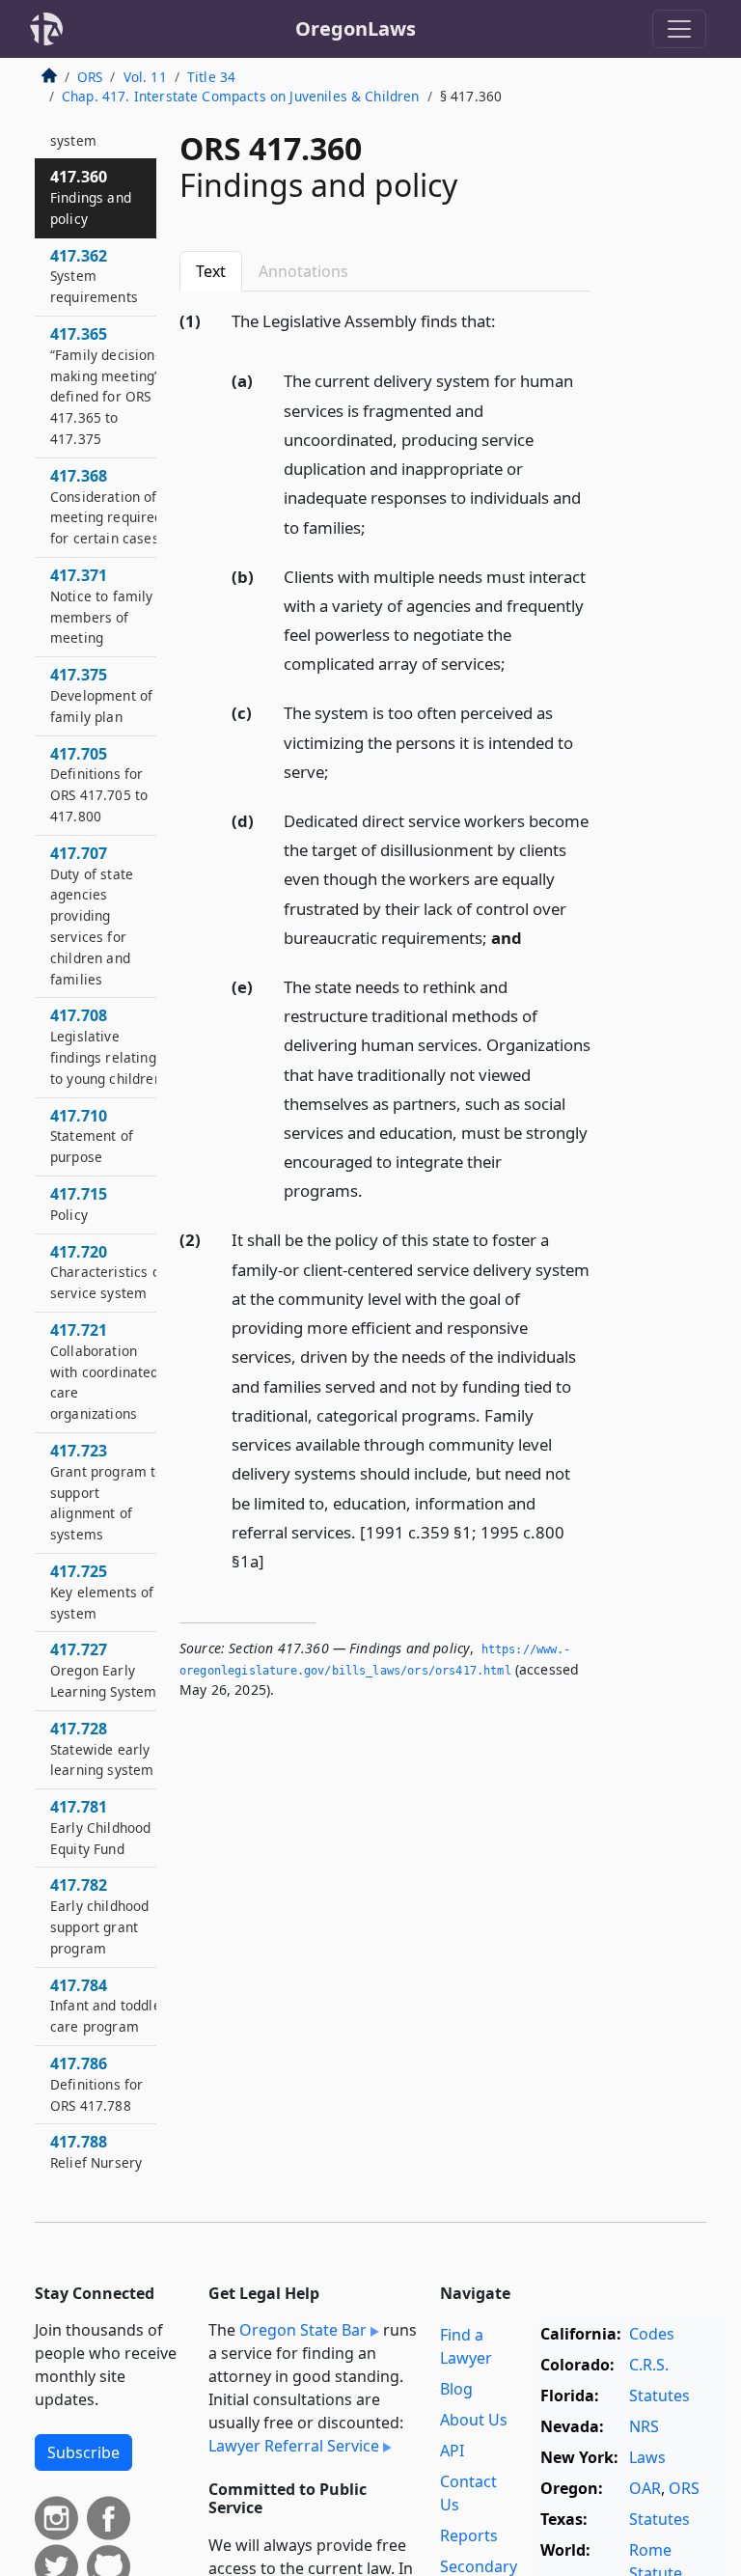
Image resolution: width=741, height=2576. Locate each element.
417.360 (91, 197)
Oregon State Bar (303, 2330)
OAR (645, 2488)
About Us (474, 2420)
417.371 (102, 606)
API (452, 2451)
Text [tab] (211, 271)
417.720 (108, 1272)
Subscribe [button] (83, 2452)
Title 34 (211, 77)
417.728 (102, 1749)
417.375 (101, 695)
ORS (90, 77)
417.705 (99, 784)
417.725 (102, 1592)
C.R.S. (649, 2365)
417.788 (96, 2162)
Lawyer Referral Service (294, 2446)
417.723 (107, 1492)
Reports (469, 2535)
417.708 (106, 1046)
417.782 (99, 1915)
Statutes (659, 2396)
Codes (652, 2334)
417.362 (94, 276)
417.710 (92, 1136)
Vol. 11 (145, 77)
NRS (644, 2426)
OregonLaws (356, 28)
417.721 (105, 1371)
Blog (456, 2389)
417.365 (105, 386)
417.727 (103, 1670)
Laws (647, 2457)
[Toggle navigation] (679, 29)
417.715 (79, 1204)
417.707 (92, 915)
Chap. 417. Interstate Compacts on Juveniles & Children (241, 96)
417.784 (109, 2006)
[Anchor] (507, 320)
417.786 (96, 2084)
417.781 (100, 1827)
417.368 (107, 506)
